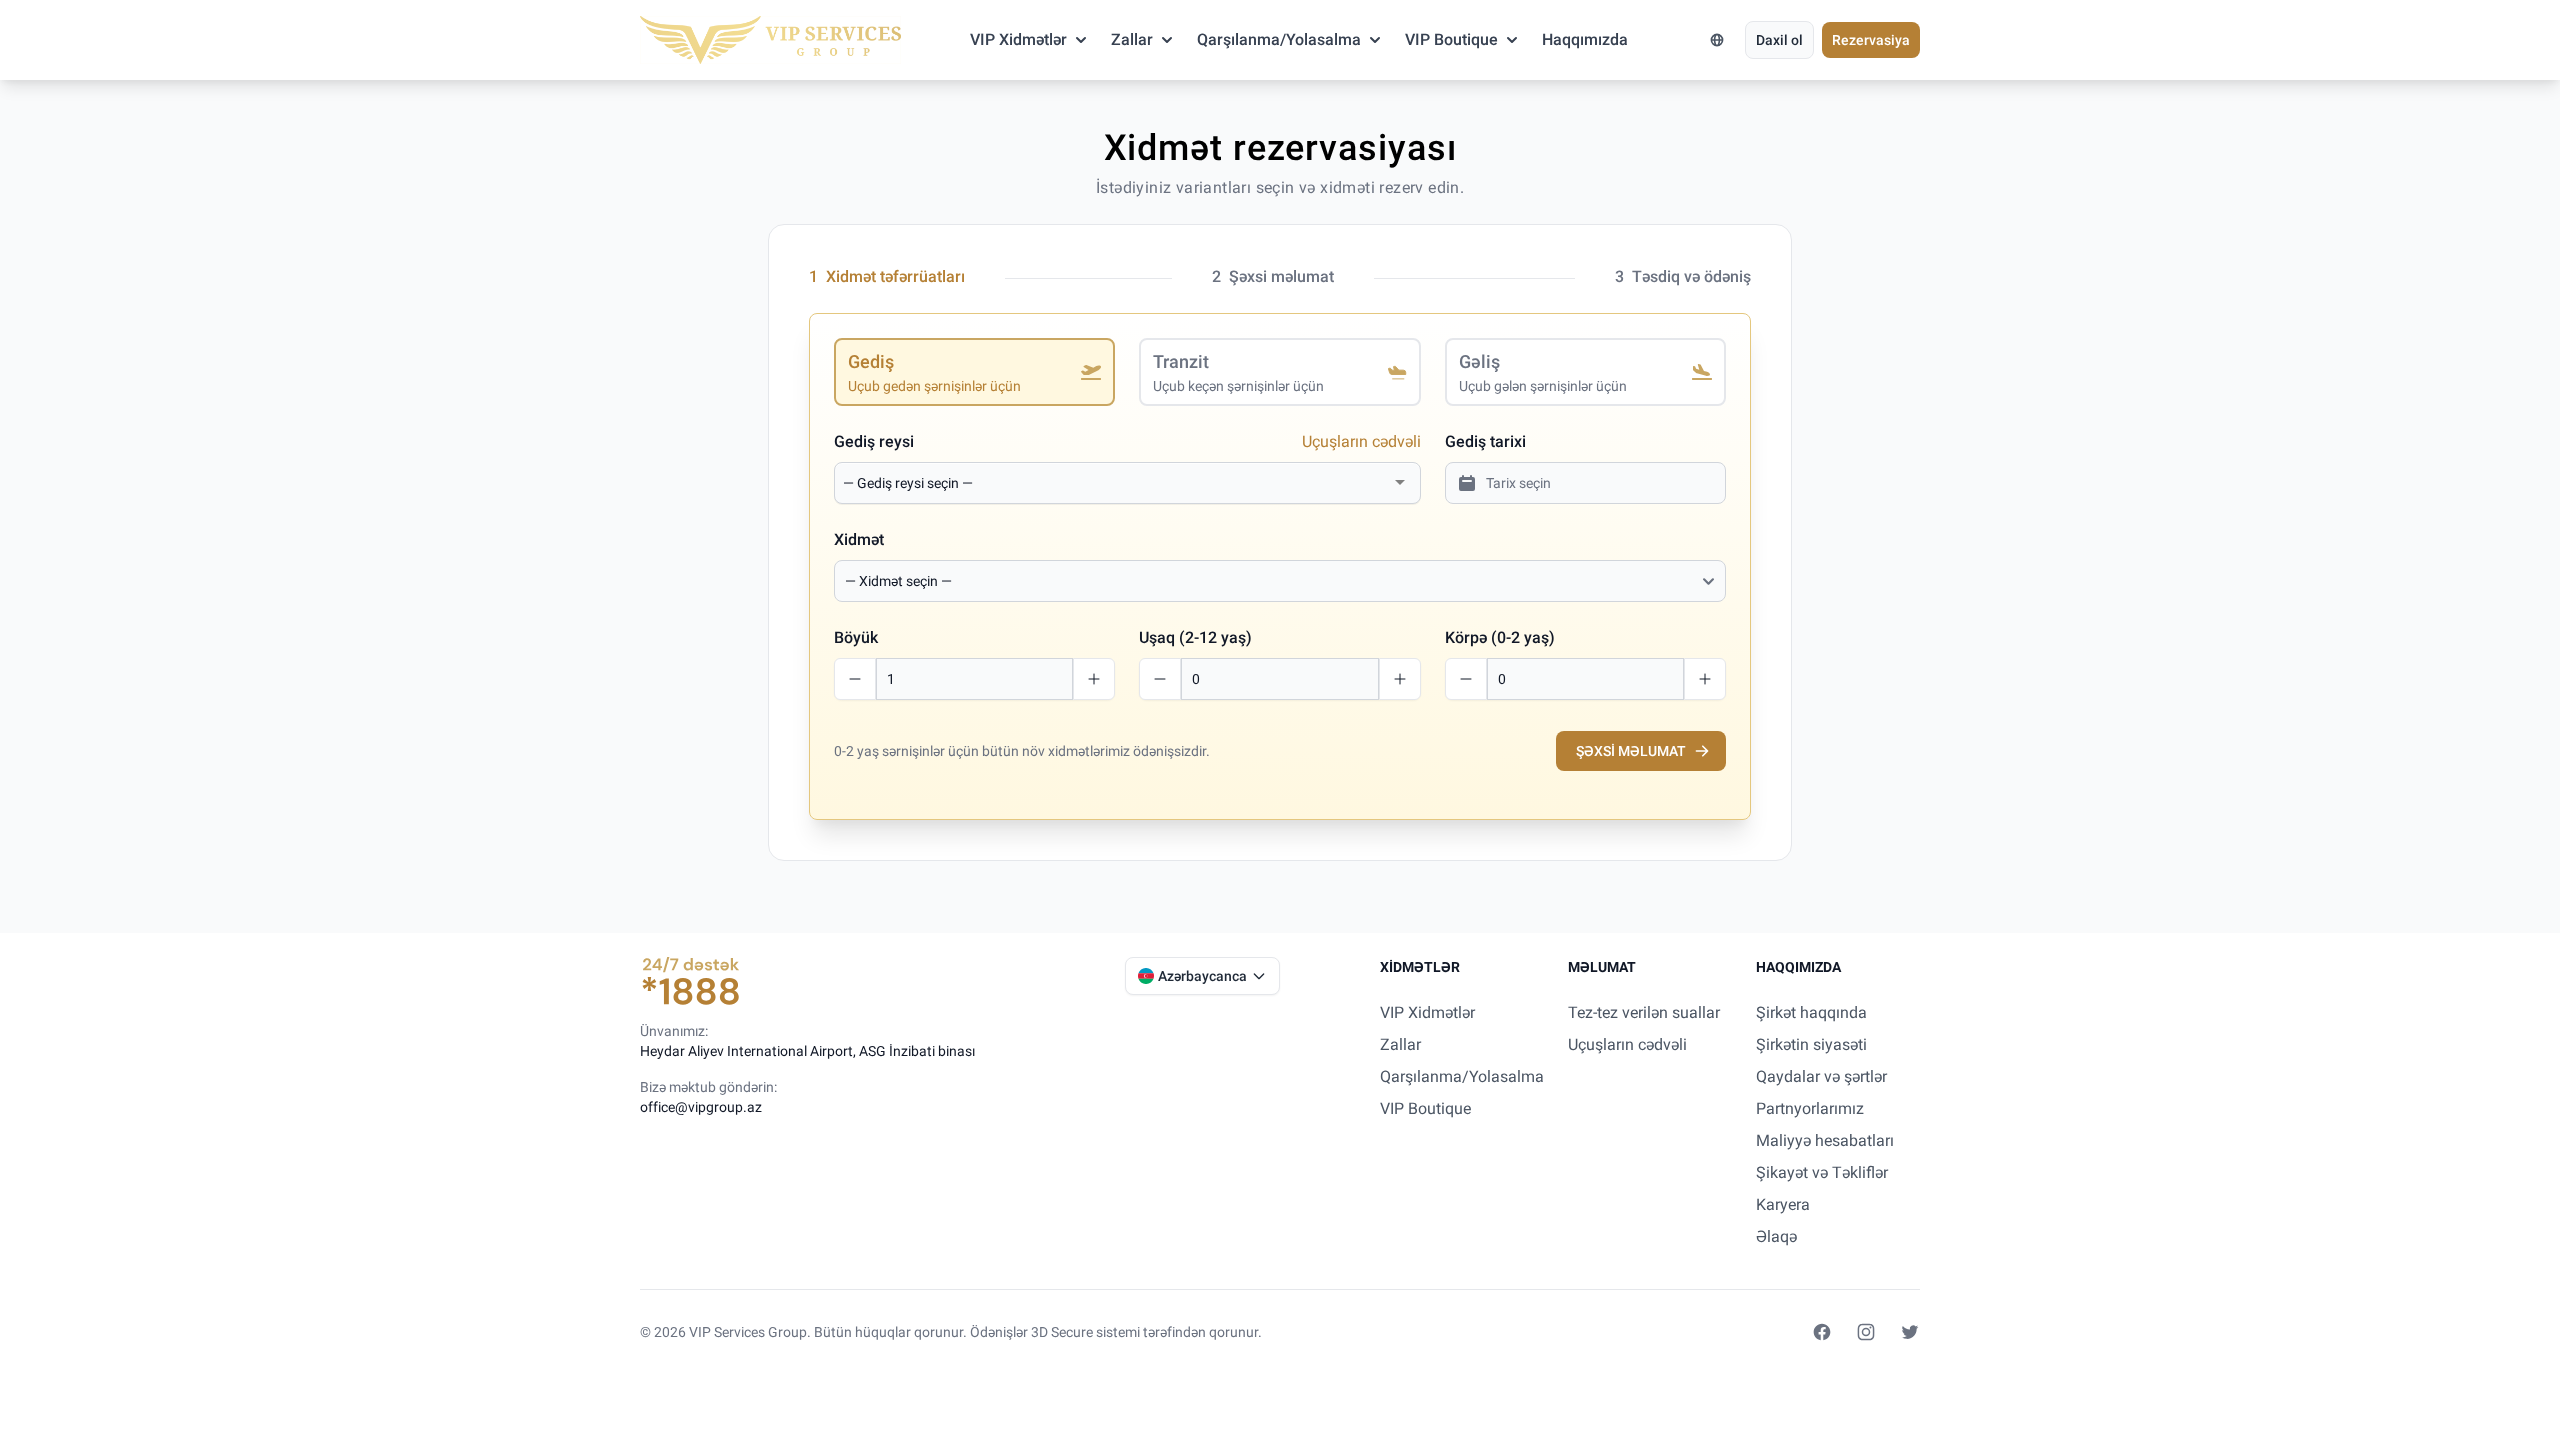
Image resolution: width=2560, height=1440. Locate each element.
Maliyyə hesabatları (1825, 1140)
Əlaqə (1776, 1236)
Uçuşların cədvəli (1361, 441)
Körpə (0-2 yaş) (1500, 637)
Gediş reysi (874, 441)
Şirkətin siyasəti (1811, 1044)
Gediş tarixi (1485, 441)
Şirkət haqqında (1811, 1012)
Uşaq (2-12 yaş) (1195, 637)
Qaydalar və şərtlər (1821, 1076)
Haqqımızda (1585, 39)
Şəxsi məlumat (1631, 751)
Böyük (856, 637)
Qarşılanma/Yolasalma (1279, 39)
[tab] (974, 372)
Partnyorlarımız (1810, 1108)
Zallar (1132, 39)
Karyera (1783, 1204)
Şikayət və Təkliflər (1822, 1172)
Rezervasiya (1871, 40)
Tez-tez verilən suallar (1644, 1012)
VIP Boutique (1451, 39)
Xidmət (859, 539)
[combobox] (1115, 483)
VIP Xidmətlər (1018, 39)
